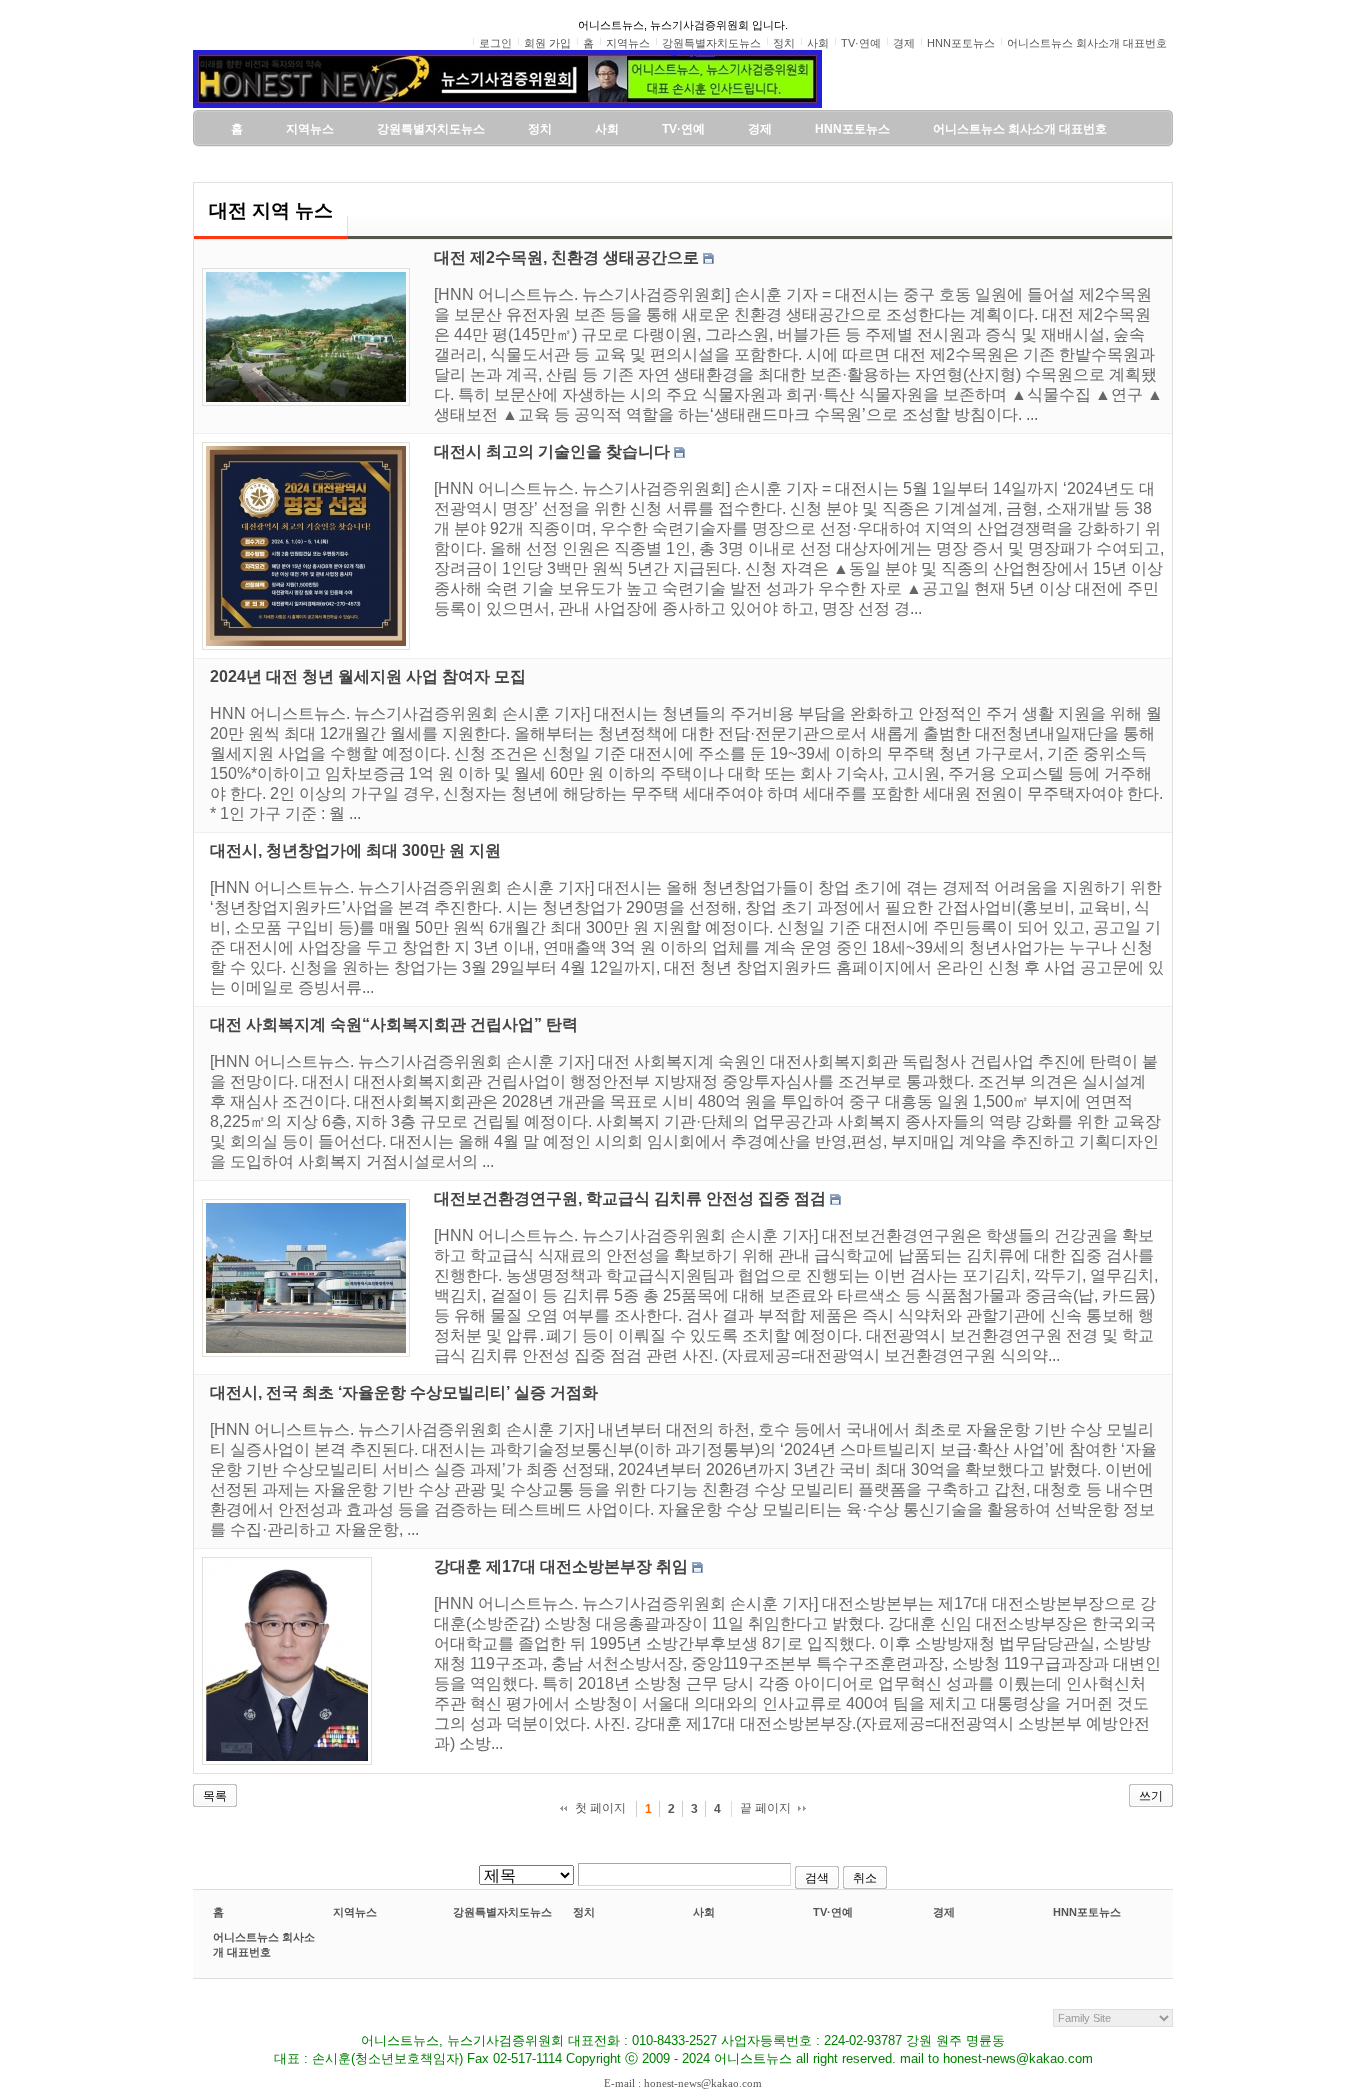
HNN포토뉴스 (1087, 1912)
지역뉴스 (355, 1912)
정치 (584, 1912)
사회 (704, 1912)
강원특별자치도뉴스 (502, 1912)
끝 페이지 (765, 1808)
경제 (944, 1912)
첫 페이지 (600, 1808)
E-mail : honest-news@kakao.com (683, 2083)
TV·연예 (833, 1912)
